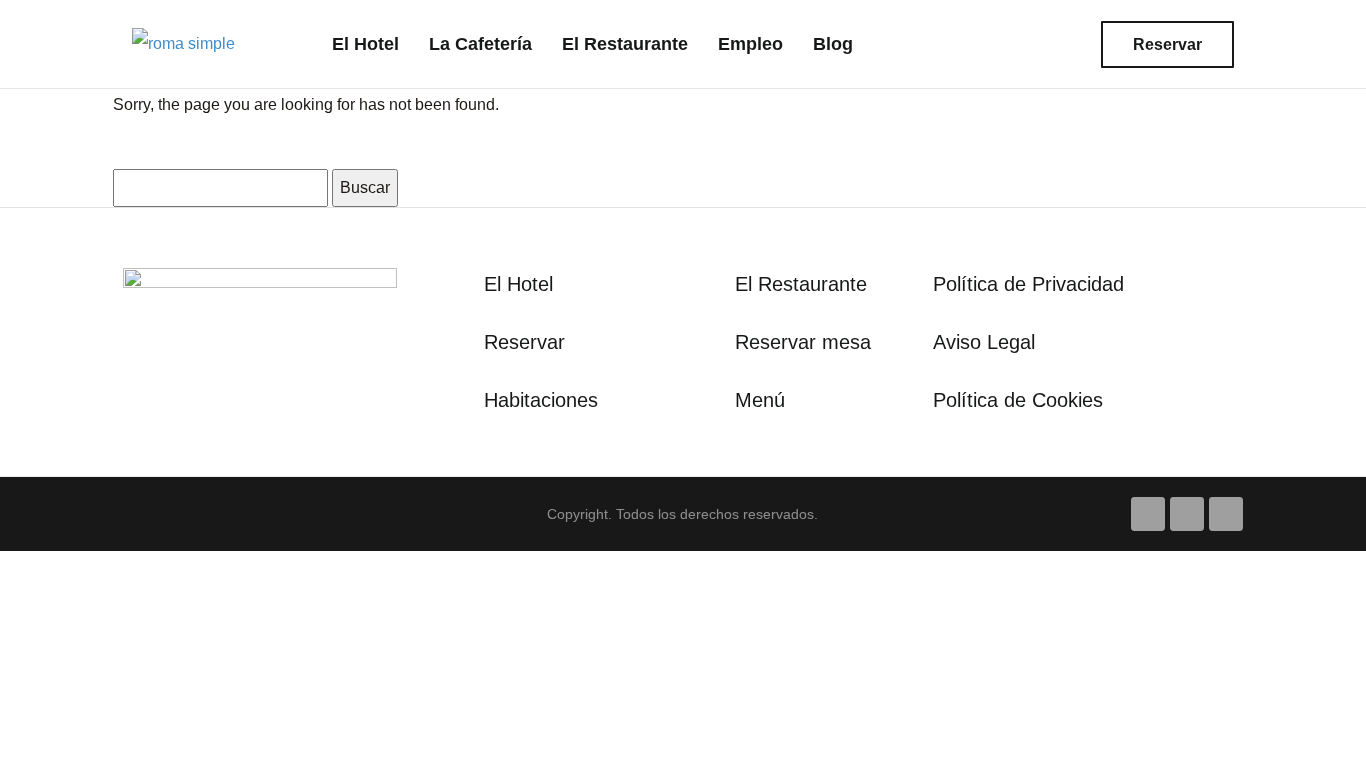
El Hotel (365, 44)
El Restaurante (625, 44)
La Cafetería (480, 44)
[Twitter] (1226, 514)
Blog (833, 44)
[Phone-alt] (1007, 44)
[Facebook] (1148, 514)
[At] (1053, 44)
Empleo (750, 44)
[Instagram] (1187, 514)
